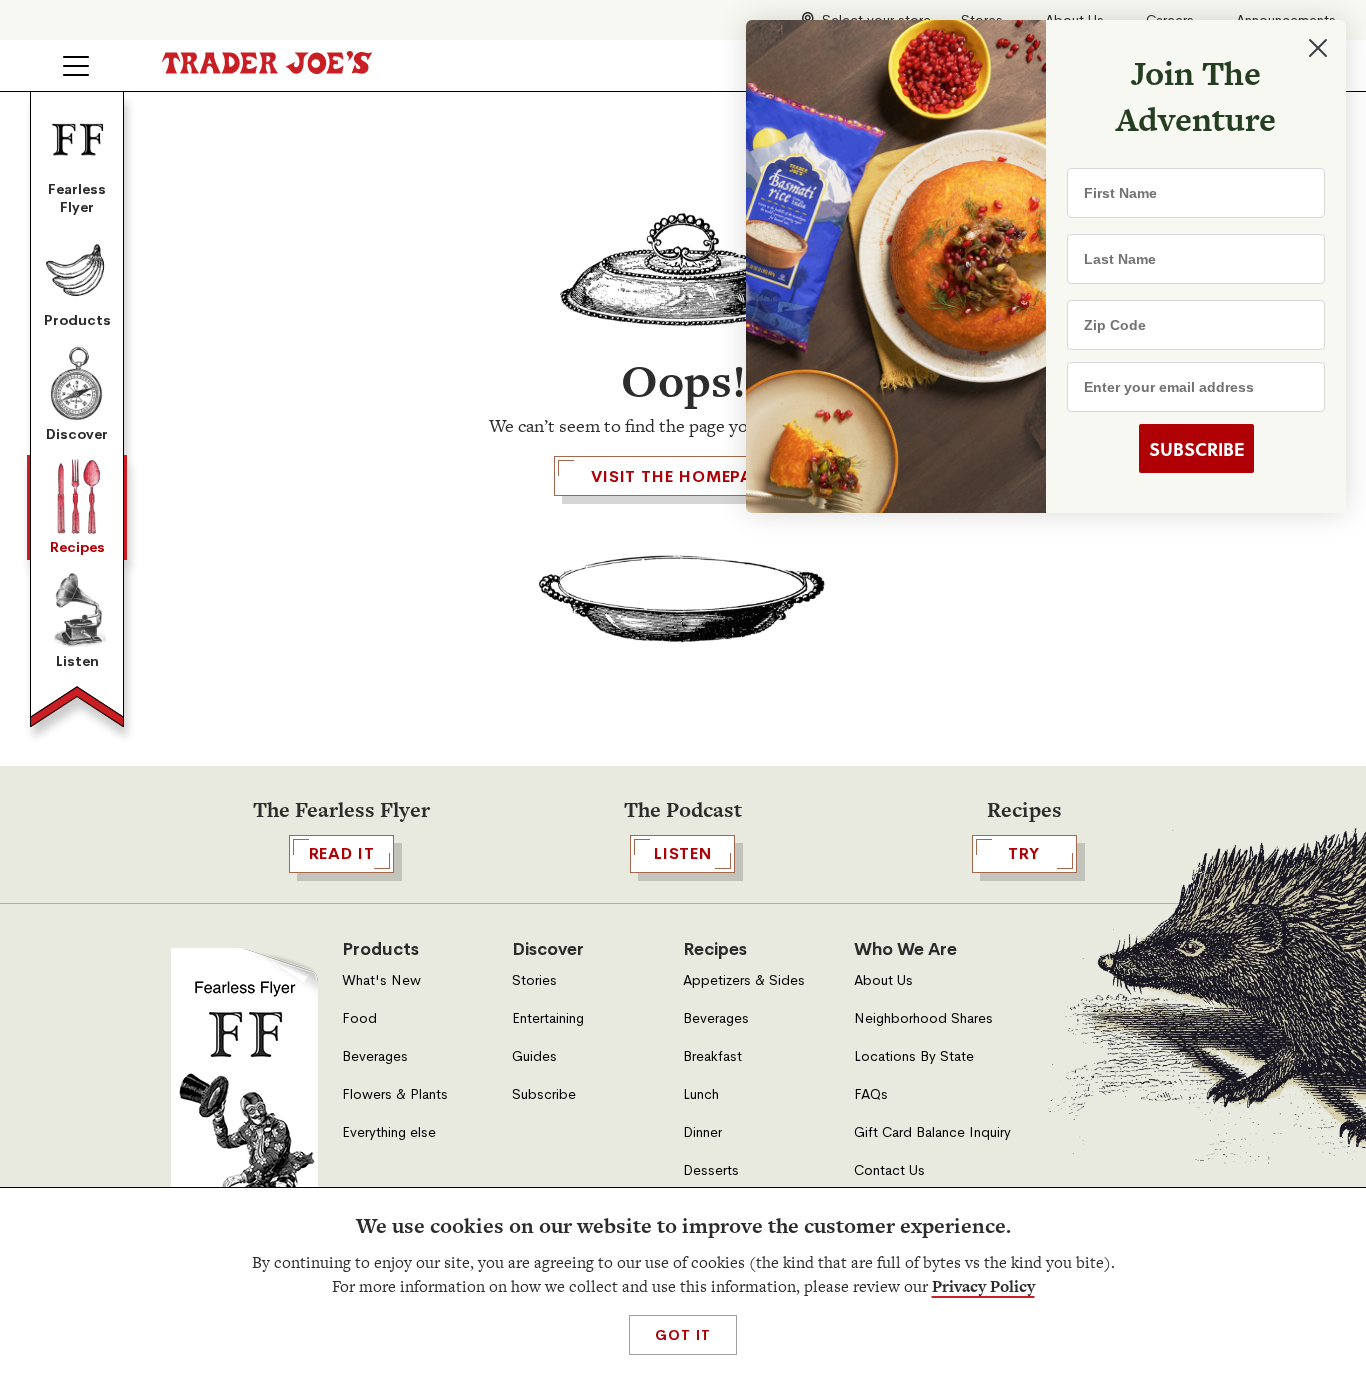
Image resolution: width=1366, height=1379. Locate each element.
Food (359, 1018)
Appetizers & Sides (744, 980)
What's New (381, 980)
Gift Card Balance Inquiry (932, 1132)
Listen (77, 661)
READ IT (342, 853)
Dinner (702, 1132)
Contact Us (889, 1170)
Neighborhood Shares (923, 1018)
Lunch (701, 1094)
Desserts (711, 1170)
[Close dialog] (1318, 48)
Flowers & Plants (395, 1094)
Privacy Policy (983, 1286)
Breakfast (712, 1056)
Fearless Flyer (77, 198)
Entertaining (548, 1018)
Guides (534, 1056)
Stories (534, 980)
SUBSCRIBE (1196, 449)
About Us (883, 980)
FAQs (871, 1094)
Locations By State (914, 1056)
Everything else (389, 1132)
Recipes (77, 547)
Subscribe (544, 1094)
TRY (1024, 853)
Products (77, 320)
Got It (682, 1335)
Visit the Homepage (683, 476)
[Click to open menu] (76, 66)
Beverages (375, 1056)
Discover (77, 434)
